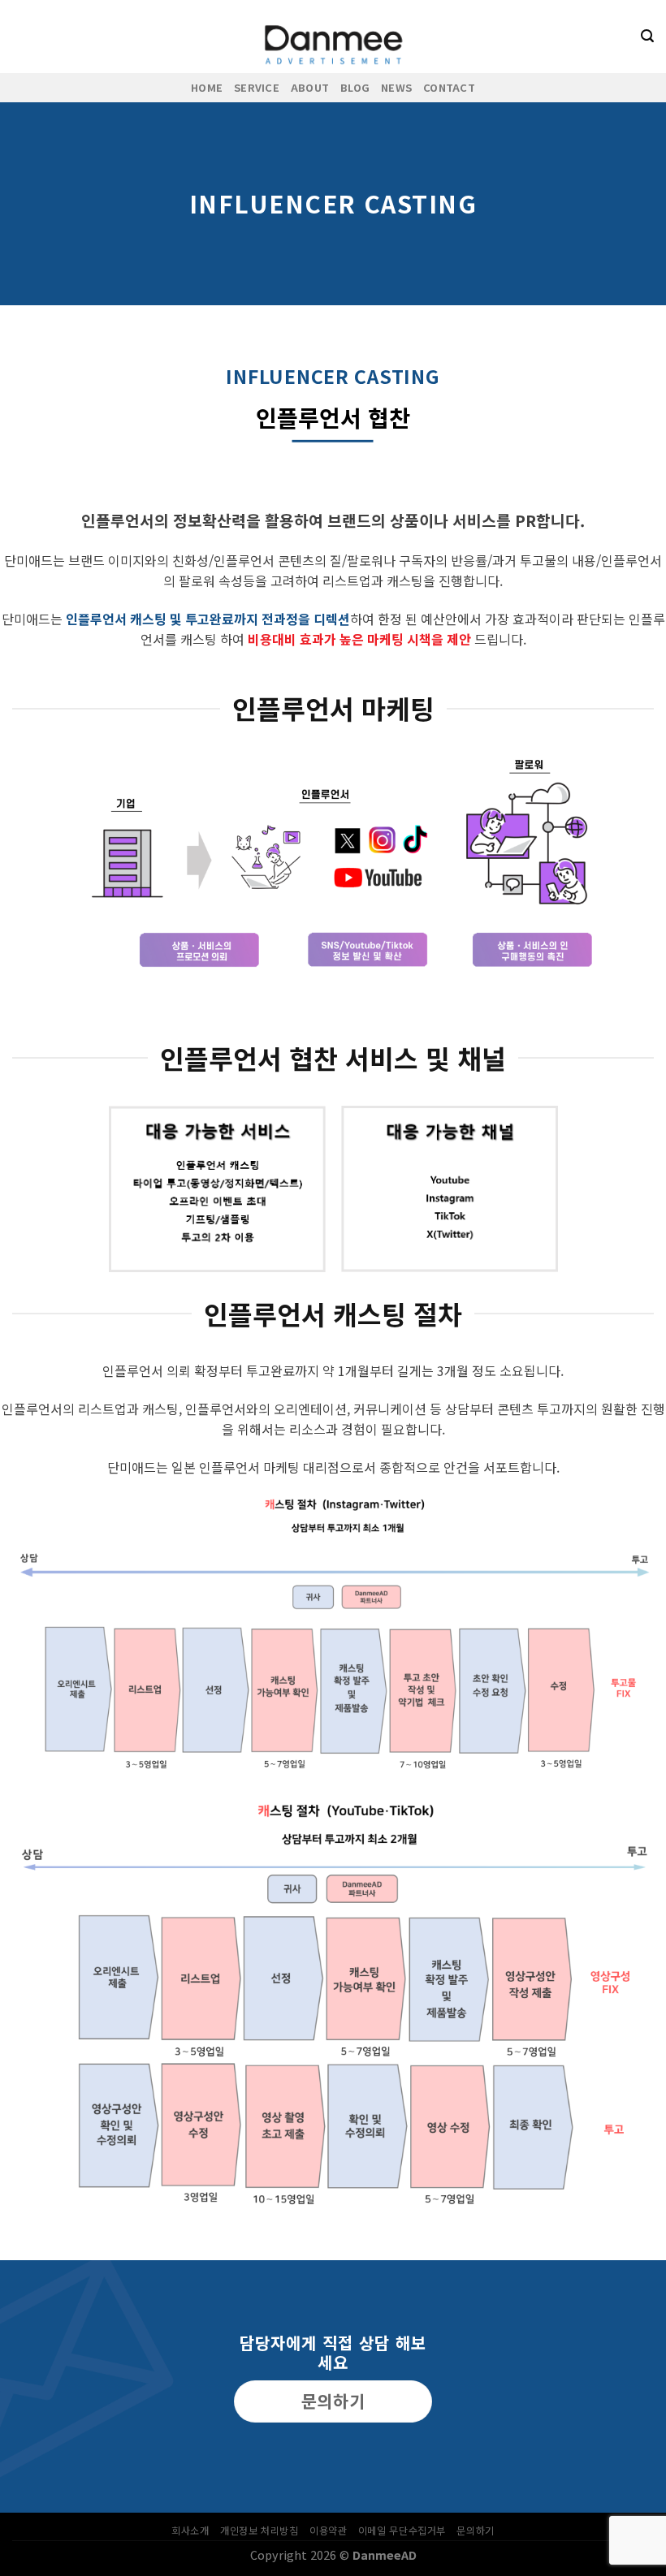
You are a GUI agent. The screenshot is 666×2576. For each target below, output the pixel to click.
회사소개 (190, 2531)
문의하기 (475, 2531)
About (310, 87)
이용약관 (328, 2531)
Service (257, 87)
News (396, 87)
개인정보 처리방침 (259, 2531)
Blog (355, 87)
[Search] (647, 36)
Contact (449, 87)
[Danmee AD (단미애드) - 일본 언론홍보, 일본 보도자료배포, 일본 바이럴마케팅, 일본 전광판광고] (333, 37)
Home (207, 87)
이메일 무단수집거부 (402, 2531)
